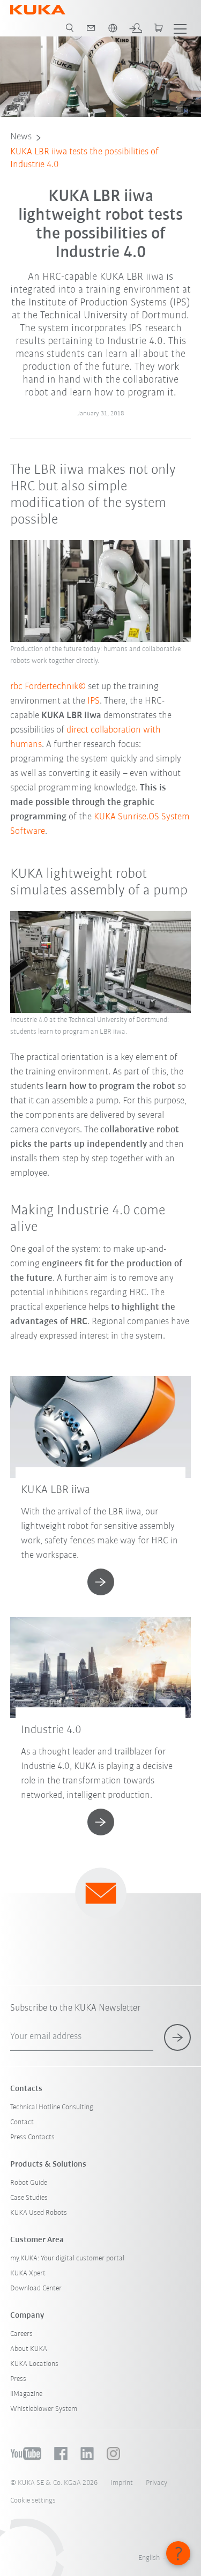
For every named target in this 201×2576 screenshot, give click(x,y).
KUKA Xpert (28, 2273)
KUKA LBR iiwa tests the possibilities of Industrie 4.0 (84, 159)
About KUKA (29, 2349)
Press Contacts (32, 2137)
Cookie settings (33, 2501)
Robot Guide (29, 2183)
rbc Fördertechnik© (48, 687)
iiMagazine (26, 2394)
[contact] (91, 28)
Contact (22, 2122)
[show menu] (180, 28)
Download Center (36, 2288)
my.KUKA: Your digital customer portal (67, 2258)
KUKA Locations (34, 2364)
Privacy (157, 2483)
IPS (94, 701)
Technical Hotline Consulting (52, 2107)
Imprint (122, 2483)
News (21, 137)
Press (18, 2379)
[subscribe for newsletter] (177, 2037)
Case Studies (29, 2198)
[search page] (70, 28)
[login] (136, 28)
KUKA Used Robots (39, 2213)
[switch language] (113, 28)
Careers (21, 2334)
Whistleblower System (44, 2409)
